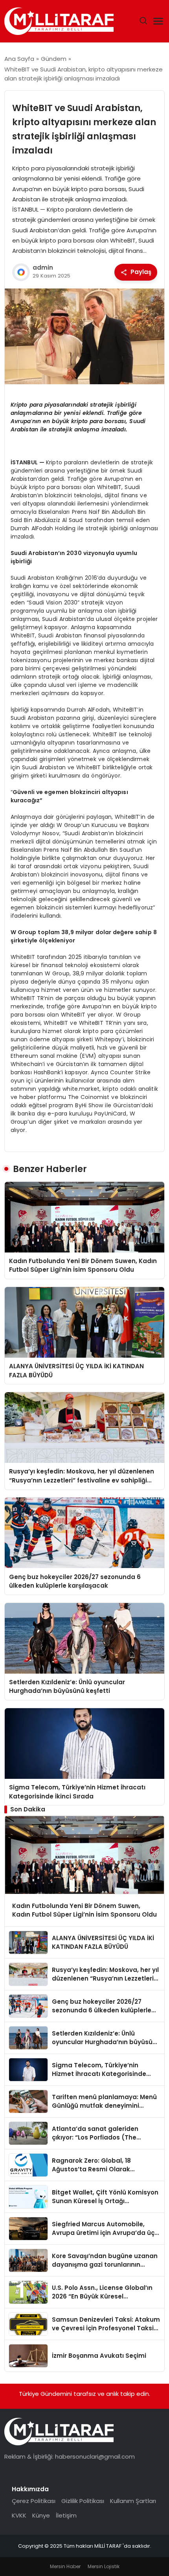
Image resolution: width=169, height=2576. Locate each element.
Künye (41, 2515)
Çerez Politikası (34, 2501)
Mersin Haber (65, 2566)
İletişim (66, 2515)
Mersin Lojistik (104, 2566)
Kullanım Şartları (133, 2501)
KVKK (19, 2515)
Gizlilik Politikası (83, 2501)
